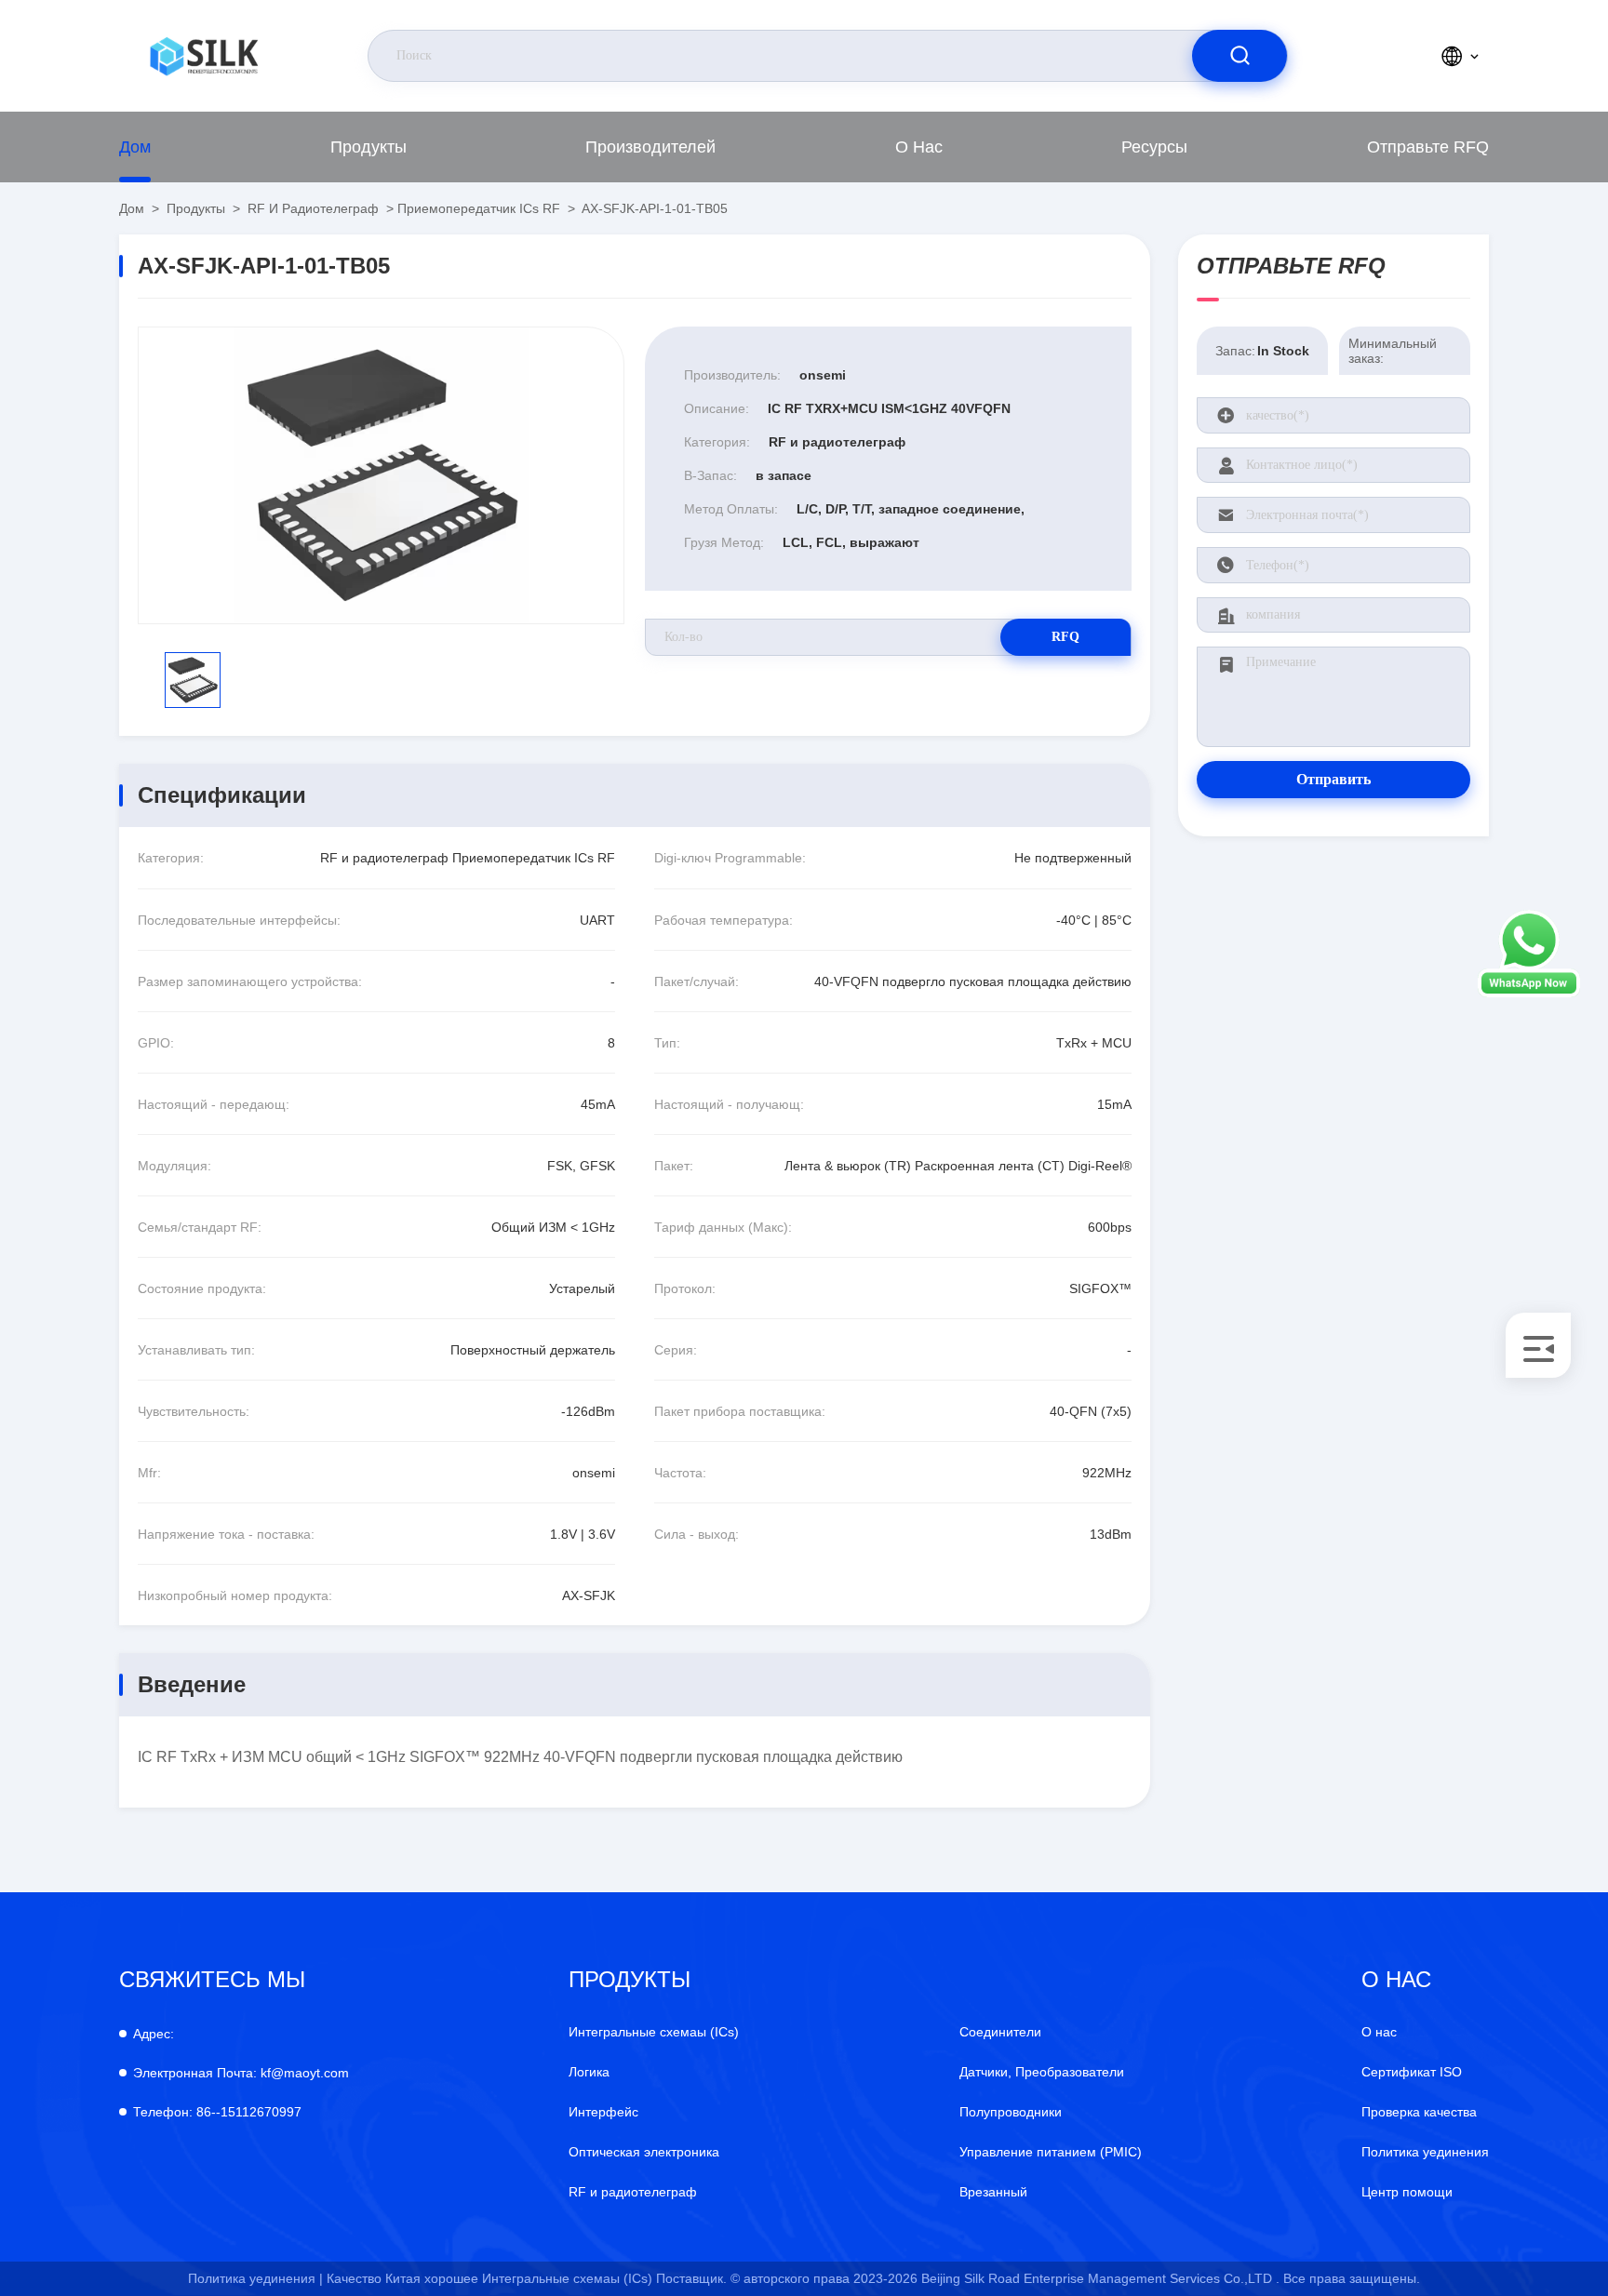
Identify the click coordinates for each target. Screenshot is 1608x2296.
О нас (919, 147)
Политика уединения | (255, 2278)
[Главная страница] (204, 56)
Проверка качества (1419, 2112)
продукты (368, 147)
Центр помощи (1407, 2192)
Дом (135, 147)
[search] (1239, 56)
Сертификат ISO (1412, 2072)
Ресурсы (1154, 147)
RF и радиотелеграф (313, 208)
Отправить (1333, 779)
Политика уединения (1425, 2152)
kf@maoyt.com (241, 2073)
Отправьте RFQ (1428, 147)
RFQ (1065, 637)
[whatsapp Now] (1529, 993)
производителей (650, 147)
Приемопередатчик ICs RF (479, 208)
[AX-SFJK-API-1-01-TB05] (381, 475)
